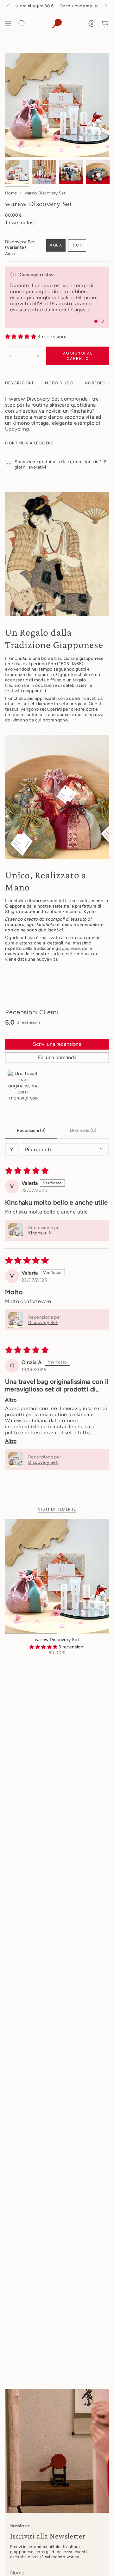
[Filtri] (12, 1149)
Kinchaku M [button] (40, 1233)
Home (11, 193)
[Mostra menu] (8, 24)
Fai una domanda (57, 1057)
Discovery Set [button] (43, 1323)
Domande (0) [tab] (83, 1130)
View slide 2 (102, 321)
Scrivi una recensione (57, 1044)
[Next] (106, 6)
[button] (21, 337)
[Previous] (8, 6)
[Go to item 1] (23, 1086)
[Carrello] (105, 24)
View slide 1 (96, 321)
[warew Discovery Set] (57, 1576)
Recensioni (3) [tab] (31, 1130)
